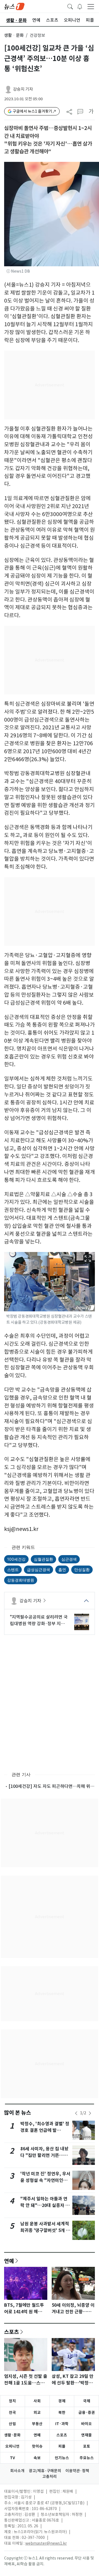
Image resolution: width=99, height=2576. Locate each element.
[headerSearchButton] (70, 6)
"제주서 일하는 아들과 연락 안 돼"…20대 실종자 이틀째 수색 (45, 2205)
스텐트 (13, 1570)
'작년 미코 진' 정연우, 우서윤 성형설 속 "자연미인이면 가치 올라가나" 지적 (45, 2180)
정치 (12, 2401)
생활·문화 (12, 2435)
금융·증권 (87, 2412)
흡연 (62, 1570)
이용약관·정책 (77, 2471)
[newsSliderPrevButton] (76, 2113)
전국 (12, 2412)
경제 (62, 2401)
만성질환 (82, 1570)
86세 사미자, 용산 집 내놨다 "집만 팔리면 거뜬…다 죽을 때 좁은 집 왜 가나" (44, 2155)
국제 (87, 2401)
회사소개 (17, 2471)
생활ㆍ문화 (14, 35)
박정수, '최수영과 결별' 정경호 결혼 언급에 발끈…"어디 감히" (45, 2130)
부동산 (37, 2424)
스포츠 (12, 2332)
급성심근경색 (38, 1570)
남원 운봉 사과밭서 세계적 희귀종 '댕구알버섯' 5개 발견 (45, 2230)
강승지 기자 (23, 89)
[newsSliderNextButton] (90, 2113)
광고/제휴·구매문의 (45, 2471)
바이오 (86, 2424)
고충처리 (50, 2477)
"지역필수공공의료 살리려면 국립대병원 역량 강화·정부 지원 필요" (39, 1621)
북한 (62, 2412)
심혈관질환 (43, 1559)
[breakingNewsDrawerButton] (80, 6)
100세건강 (16, 1559)
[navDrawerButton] (91, 6)
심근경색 (69, 1559)
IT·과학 (62, 2424)
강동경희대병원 (21, 1580)
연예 (9, 2261)
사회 (37, 2401)
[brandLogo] (14, 6)
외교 (37, 2412)
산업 (12, 2424)
